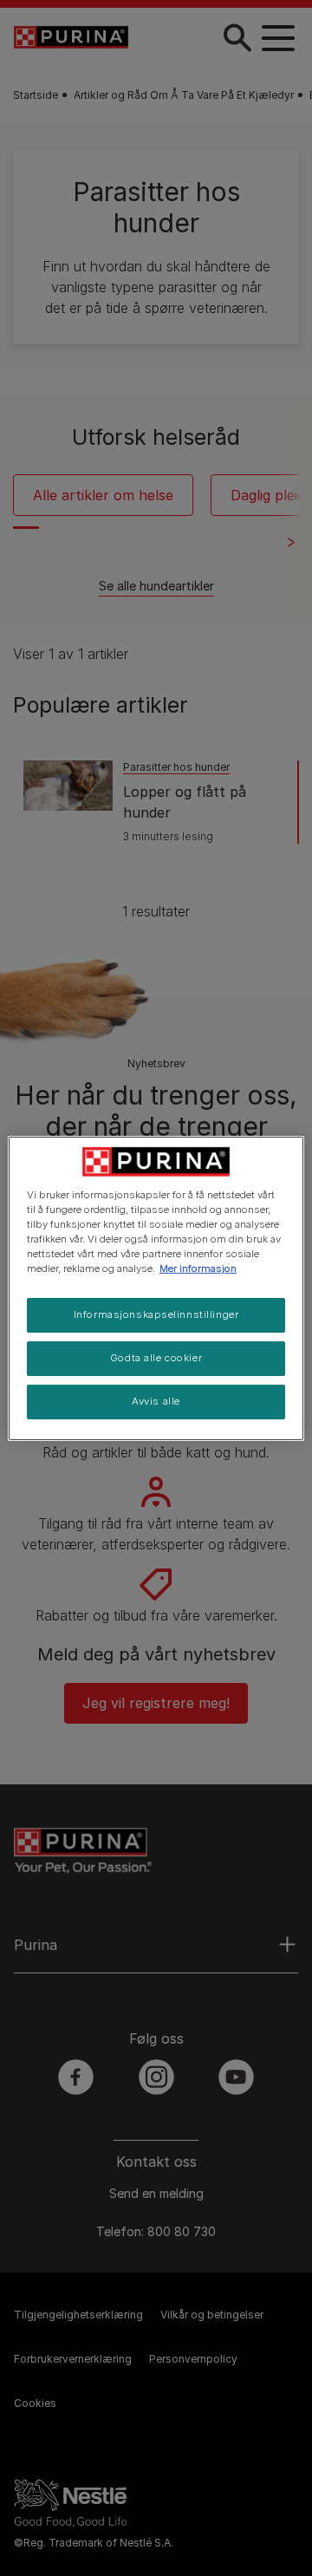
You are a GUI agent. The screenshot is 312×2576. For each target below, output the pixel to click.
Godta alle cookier (156, 1358)
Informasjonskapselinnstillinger (156, 1314)
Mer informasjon (198, 1268)
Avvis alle (156, 1401)
